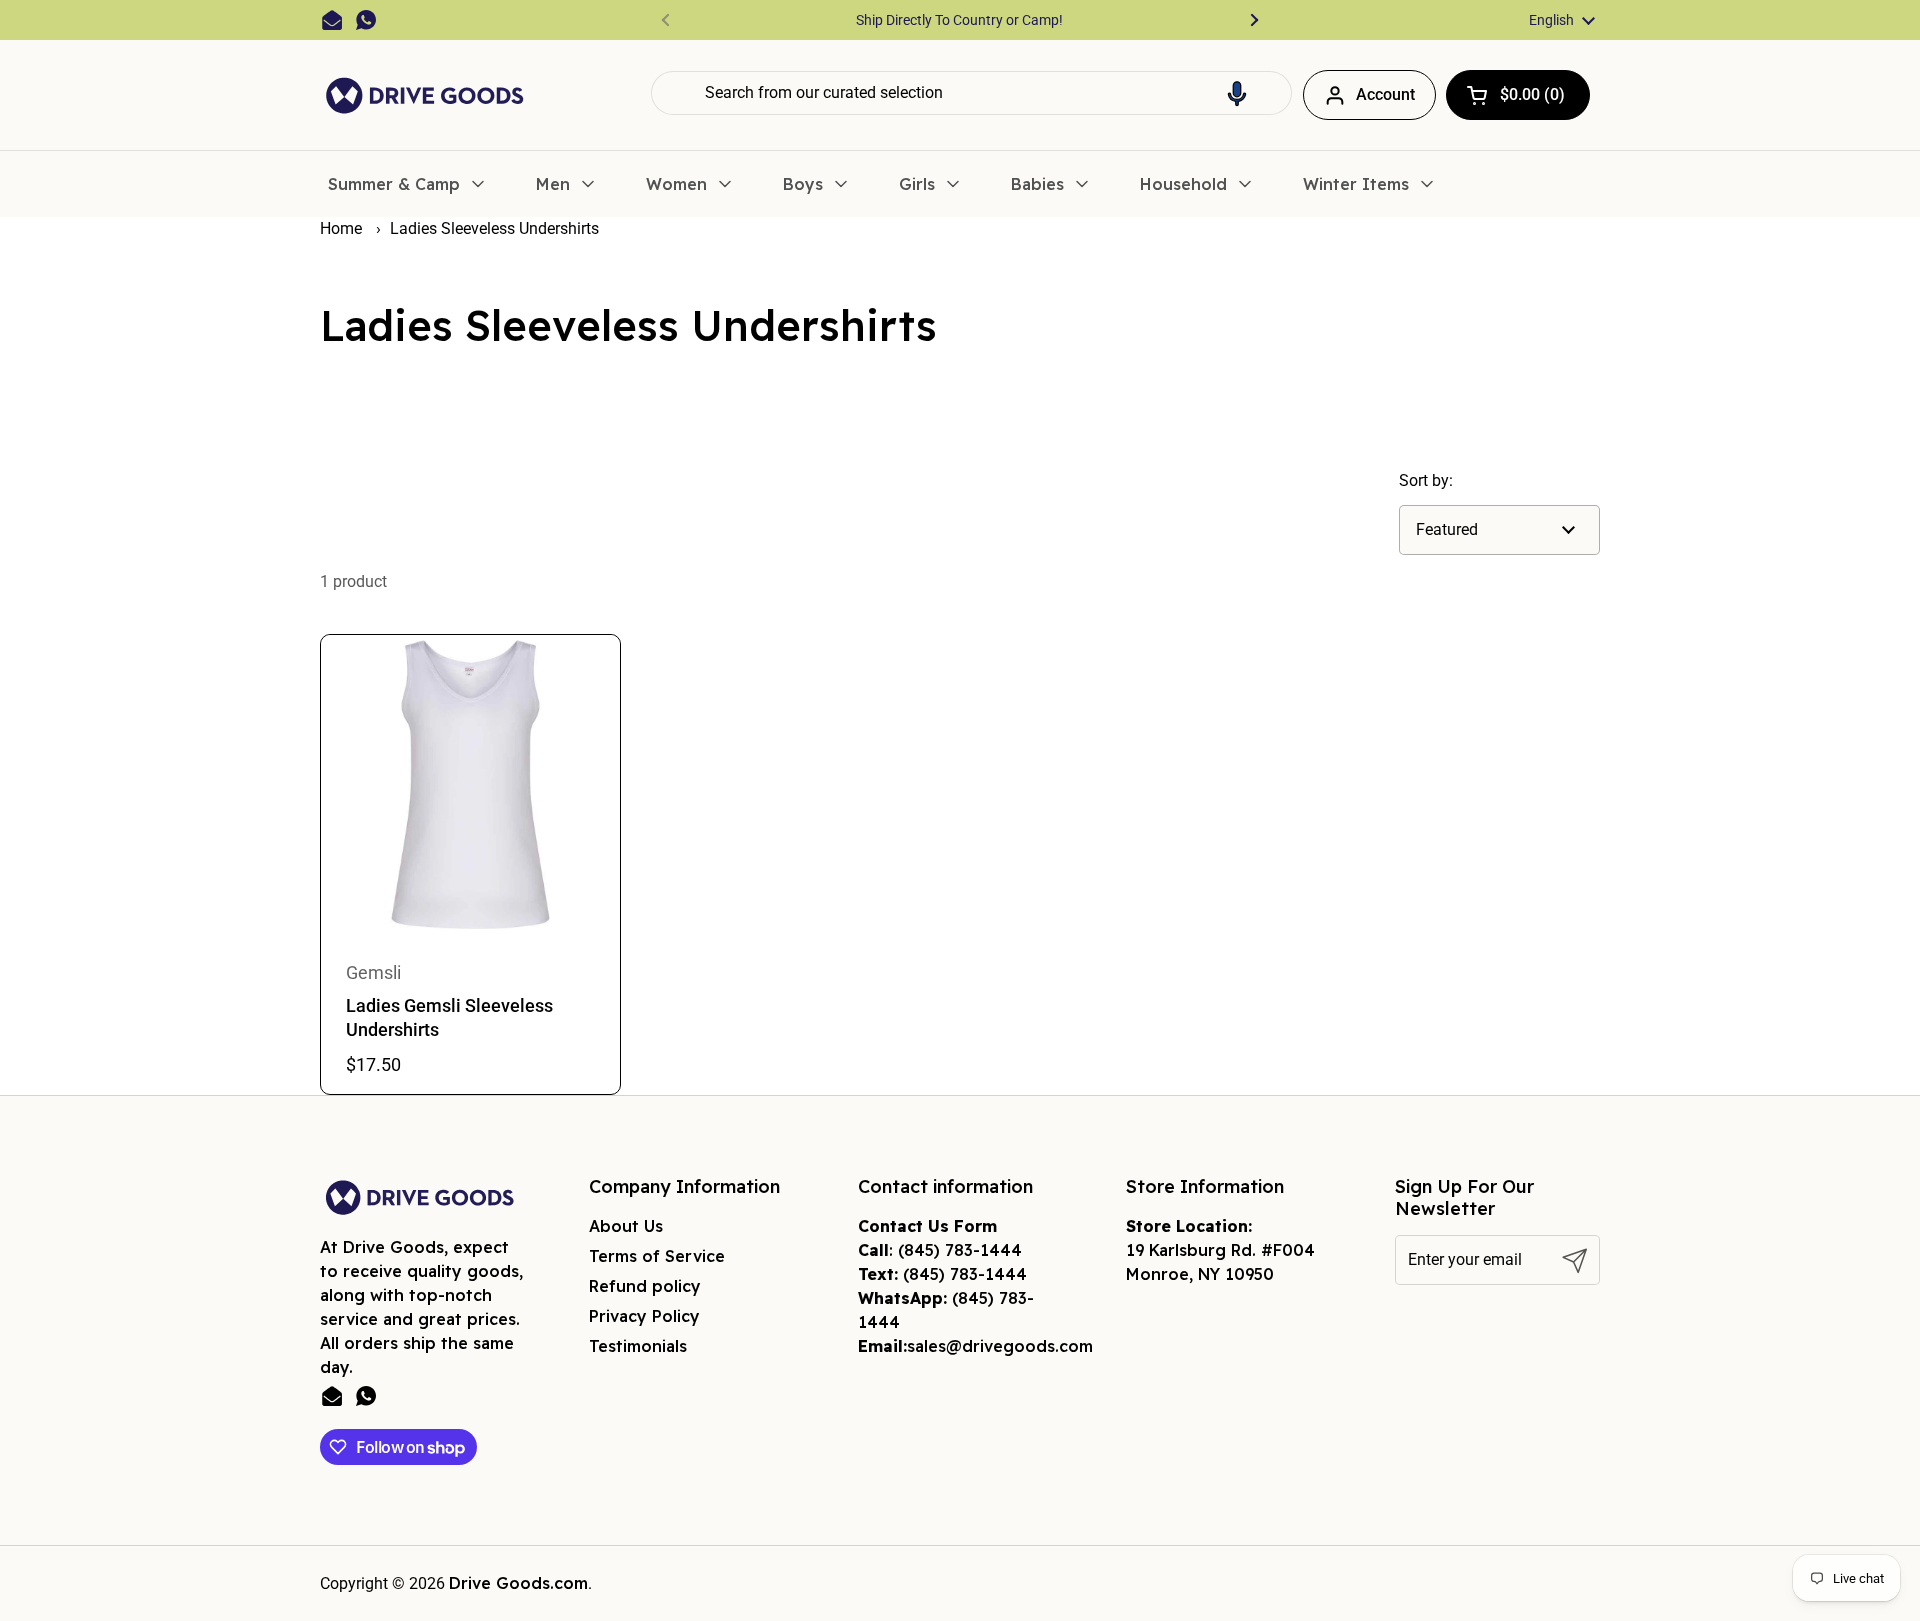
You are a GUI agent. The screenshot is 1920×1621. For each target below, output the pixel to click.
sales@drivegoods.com (1000, 1346)
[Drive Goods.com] (425, 95)
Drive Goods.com (518, 1583)
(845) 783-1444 (960, 1250)
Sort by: (1426, 480)
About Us (626, 1226)
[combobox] (971, 93)
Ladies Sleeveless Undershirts (494, 228)
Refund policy (645, 1286)
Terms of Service (657, 1256)
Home (341, 228)
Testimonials (638, 1346)
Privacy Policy (644, 1316)
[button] (1237, 93)
